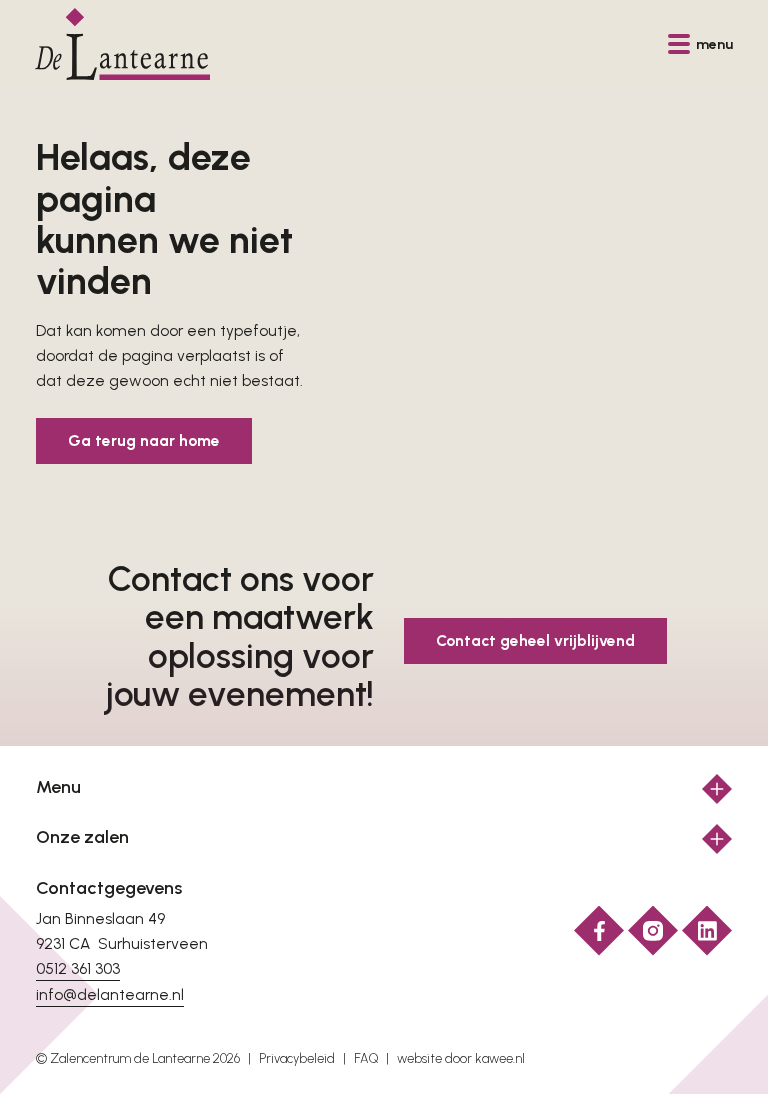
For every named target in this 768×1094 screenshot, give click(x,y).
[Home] (122, 44)
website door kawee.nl (461, 1058)
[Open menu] (717, 789)
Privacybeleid (297, 1058)
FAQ (366, 1058)
